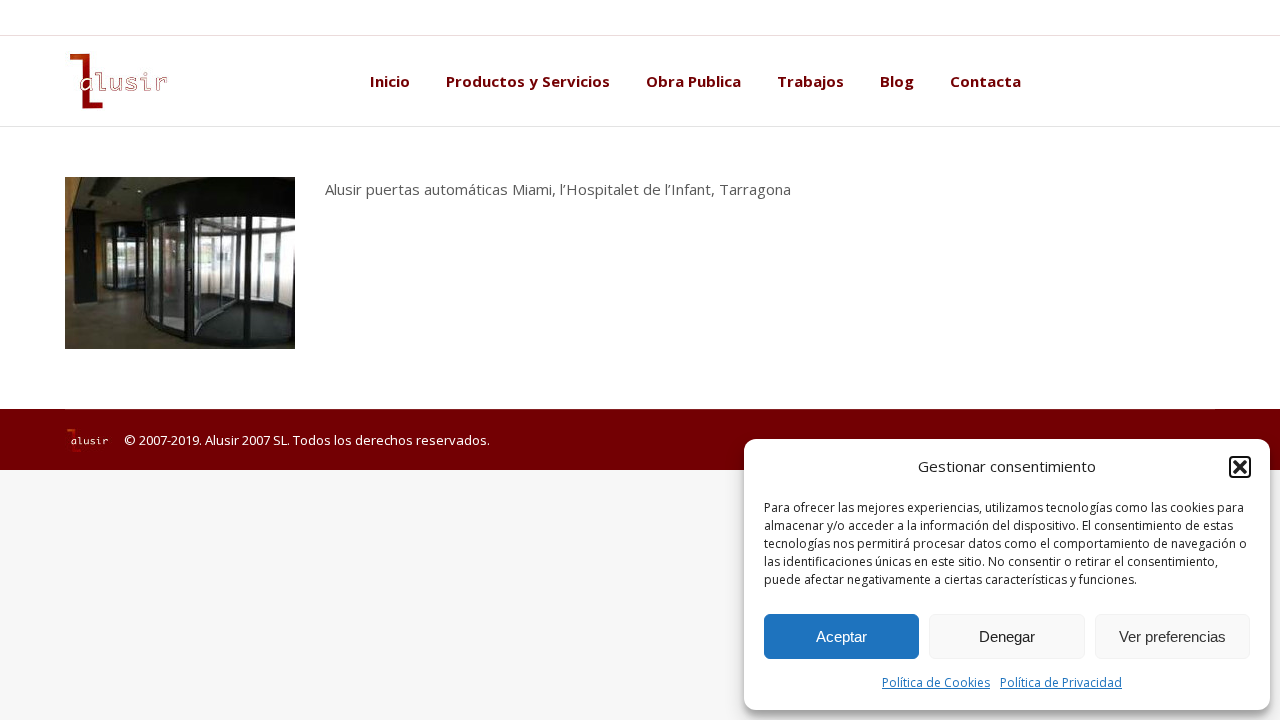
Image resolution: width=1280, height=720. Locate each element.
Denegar (1007, 636)
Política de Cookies (936, 682)
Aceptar (841, 636)
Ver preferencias (1172, 636)
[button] (1240, 467)
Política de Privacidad (1061, 682)
